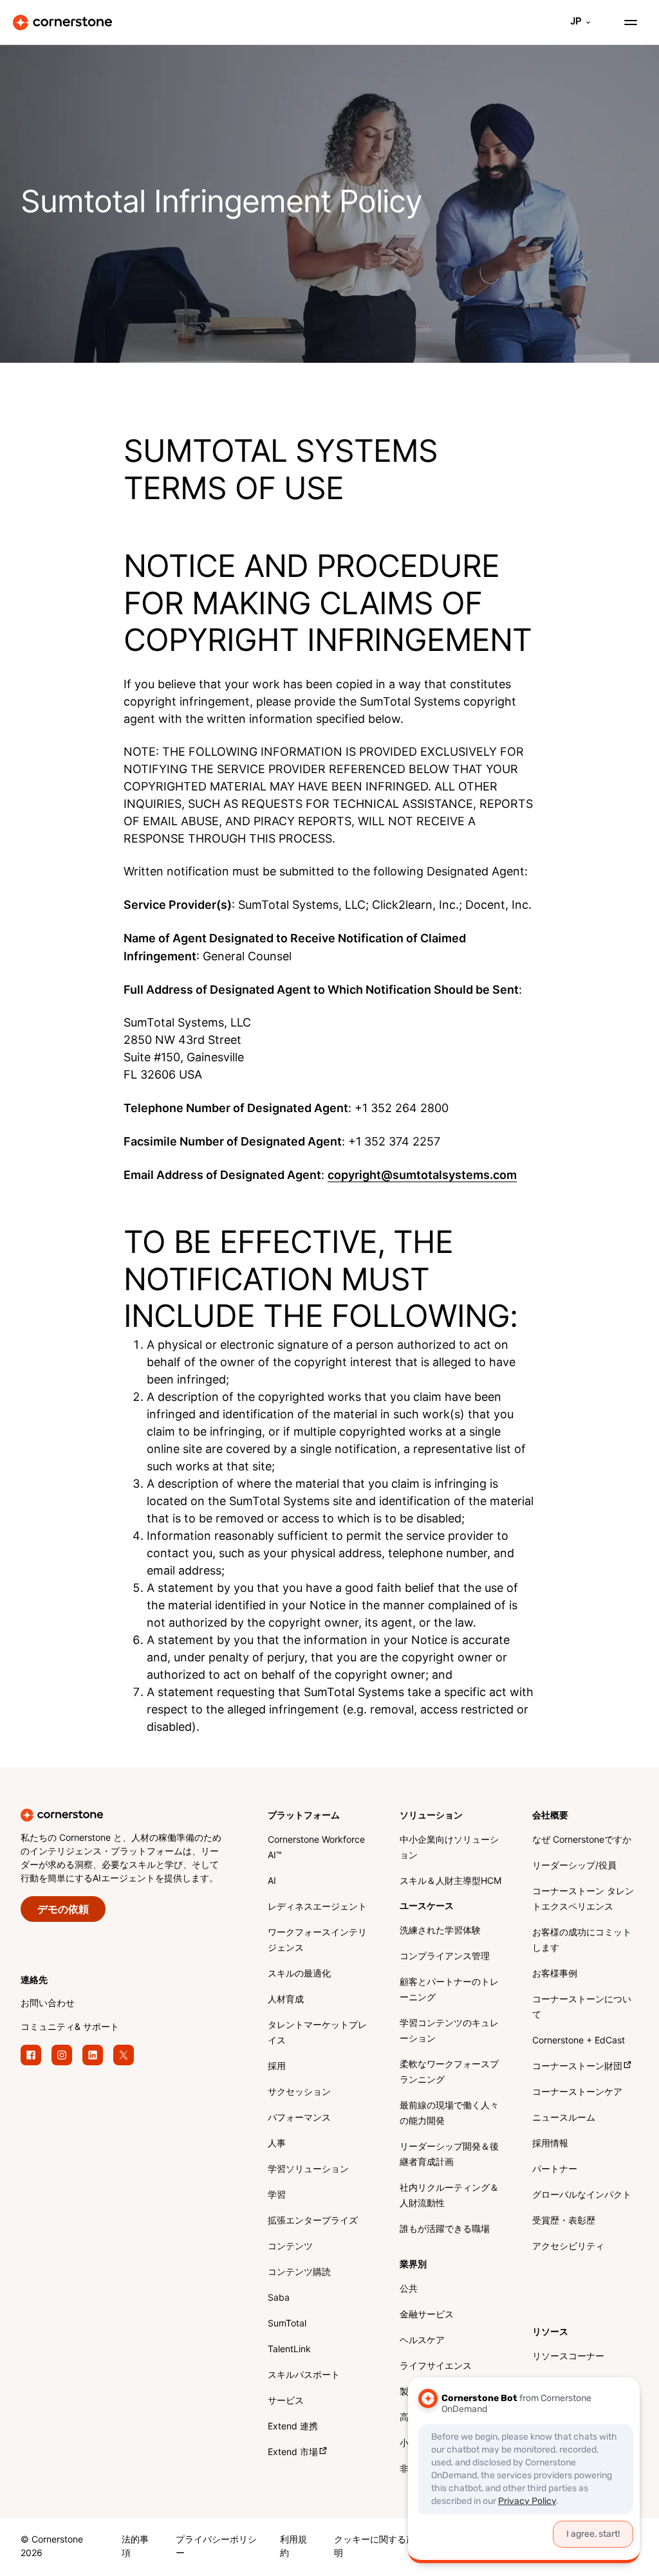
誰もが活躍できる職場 (445, 2230)
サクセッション (299, 2093)
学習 (277, 2196)
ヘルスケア (422, 2341)
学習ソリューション (308, 2170)
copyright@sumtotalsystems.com (422, 1175)
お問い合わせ (48, 2004)
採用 (277, 2067)
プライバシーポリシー (216, 2547)
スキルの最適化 (299, 1974)
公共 (409, 2289)
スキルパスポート (304, 2376)
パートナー (555, 2170)
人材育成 (286, 2000)
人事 (277, 2144)
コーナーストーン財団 (577, 2067)
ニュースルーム (564, 2118)
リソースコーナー (568, 2357)
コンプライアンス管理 (445, 1957)
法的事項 (135, 2547)
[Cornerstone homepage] (144, 1815)
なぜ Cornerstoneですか (582, 1841)
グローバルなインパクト (582, 2196)
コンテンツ (290, 2247)
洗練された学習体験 (440, 1931)
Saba (279, 2298)
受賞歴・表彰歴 (564, 2221)
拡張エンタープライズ (313, 2221)
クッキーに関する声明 (375, 2547)
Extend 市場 (293, 2453)
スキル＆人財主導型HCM (450, 1882)
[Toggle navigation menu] (626, 23)
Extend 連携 (293, 2427)
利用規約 (293, 2547)
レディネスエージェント (317, 1907)
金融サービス (427, 2315)
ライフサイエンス (436, 2367)
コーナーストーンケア (577, 2093)
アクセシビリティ (568, 2247)
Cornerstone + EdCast (579, 2041)
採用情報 (550, 2144)
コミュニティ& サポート (70, 2028)
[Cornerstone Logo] (62, 23)
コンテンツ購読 (299, 2273)
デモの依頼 (63, 1910)
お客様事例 (555, 1974)
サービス (286, 2401)
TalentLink (289, 2350)
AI (272, 1882)
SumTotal (287, 2324)
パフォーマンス (299, 2118)
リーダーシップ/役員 (574, 1866)
